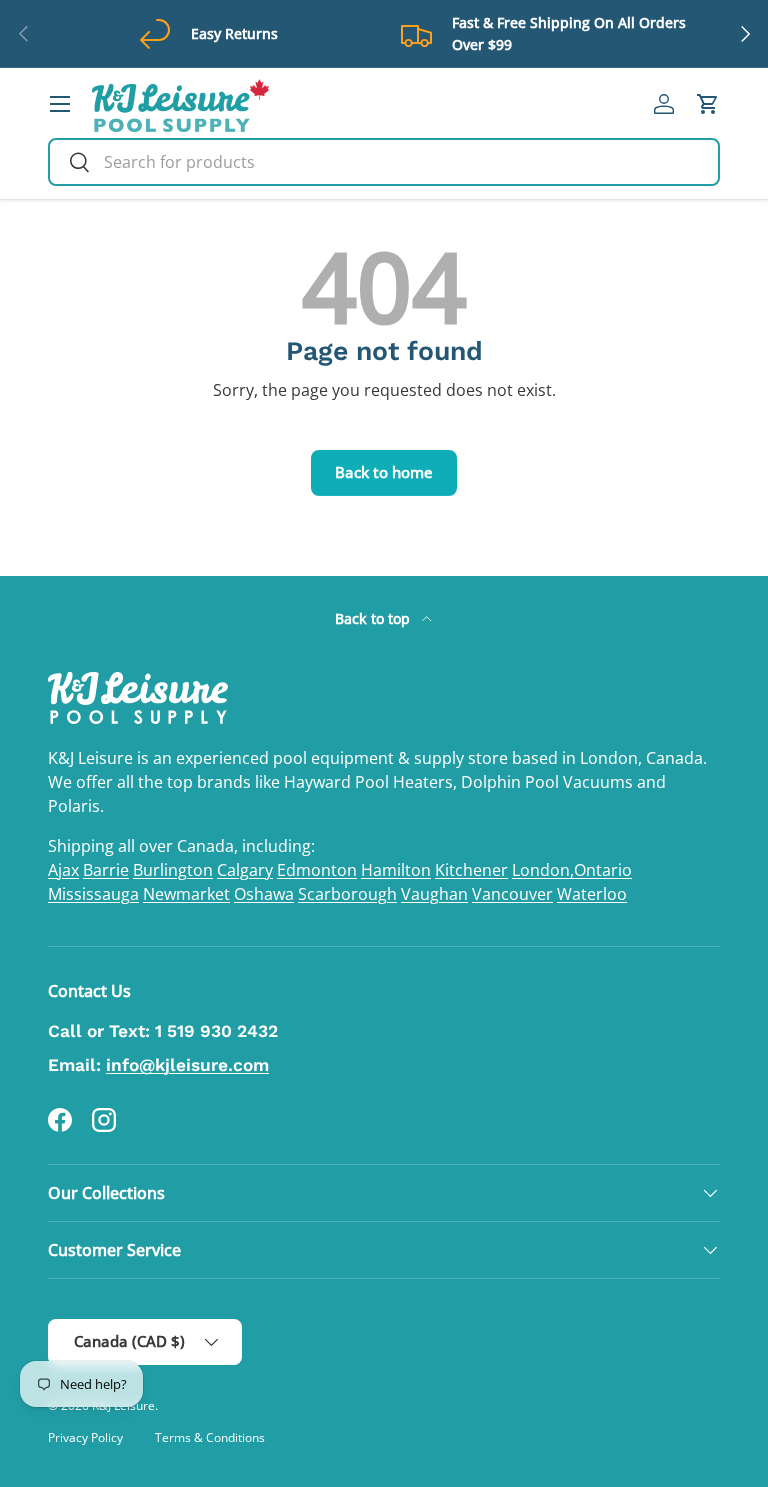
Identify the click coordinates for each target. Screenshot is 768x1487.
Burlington (173, 870)
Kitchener (471, 870)
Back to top (374, 618)
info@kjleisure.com (187, 1065)
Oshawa (264, 894)
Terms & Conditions (210, 1437)
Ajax (63, 870)
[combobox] (384, 162)
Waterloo (592, 894)
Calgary (245, 870)
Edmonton (317, 870)
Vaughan (434, 894)
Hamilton (396, 870)
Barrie (106, 870)
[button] (708, 104)
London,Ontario (572, 870)
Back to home (384, 472)
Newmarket (186, 894)
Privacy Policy (85, 1437)
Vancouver (512, 894)
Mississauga (93, 894)
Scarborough (347, 894)
